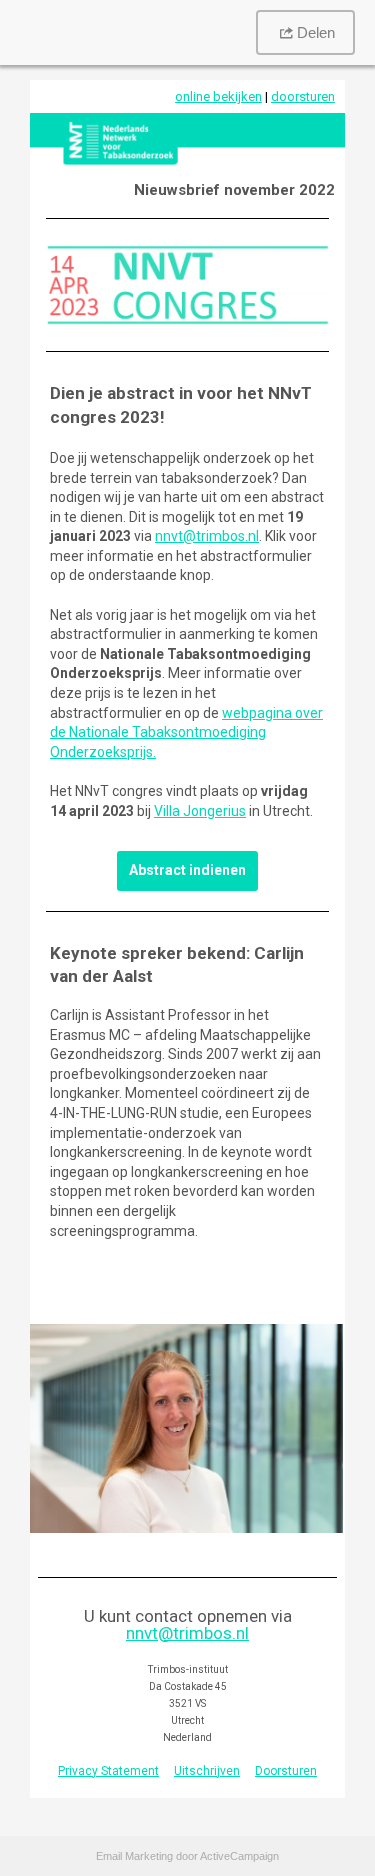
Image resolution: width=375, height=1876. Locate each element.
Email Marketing (134, 1856)
